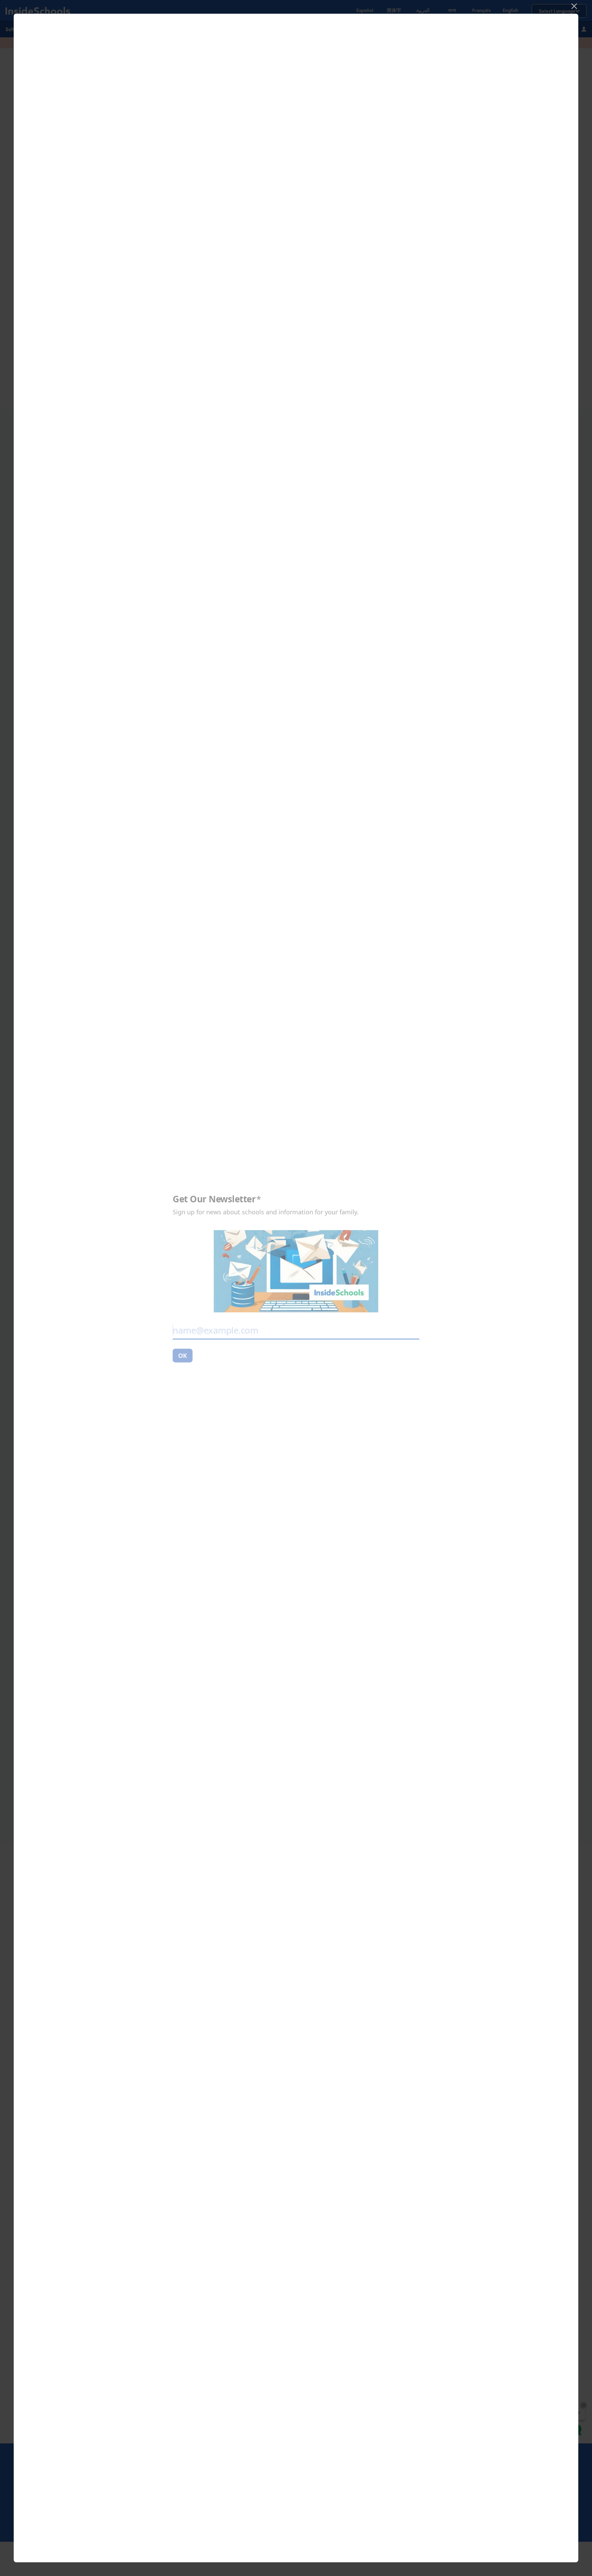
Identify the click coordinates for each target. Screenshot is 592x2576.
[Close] (574, 6)
